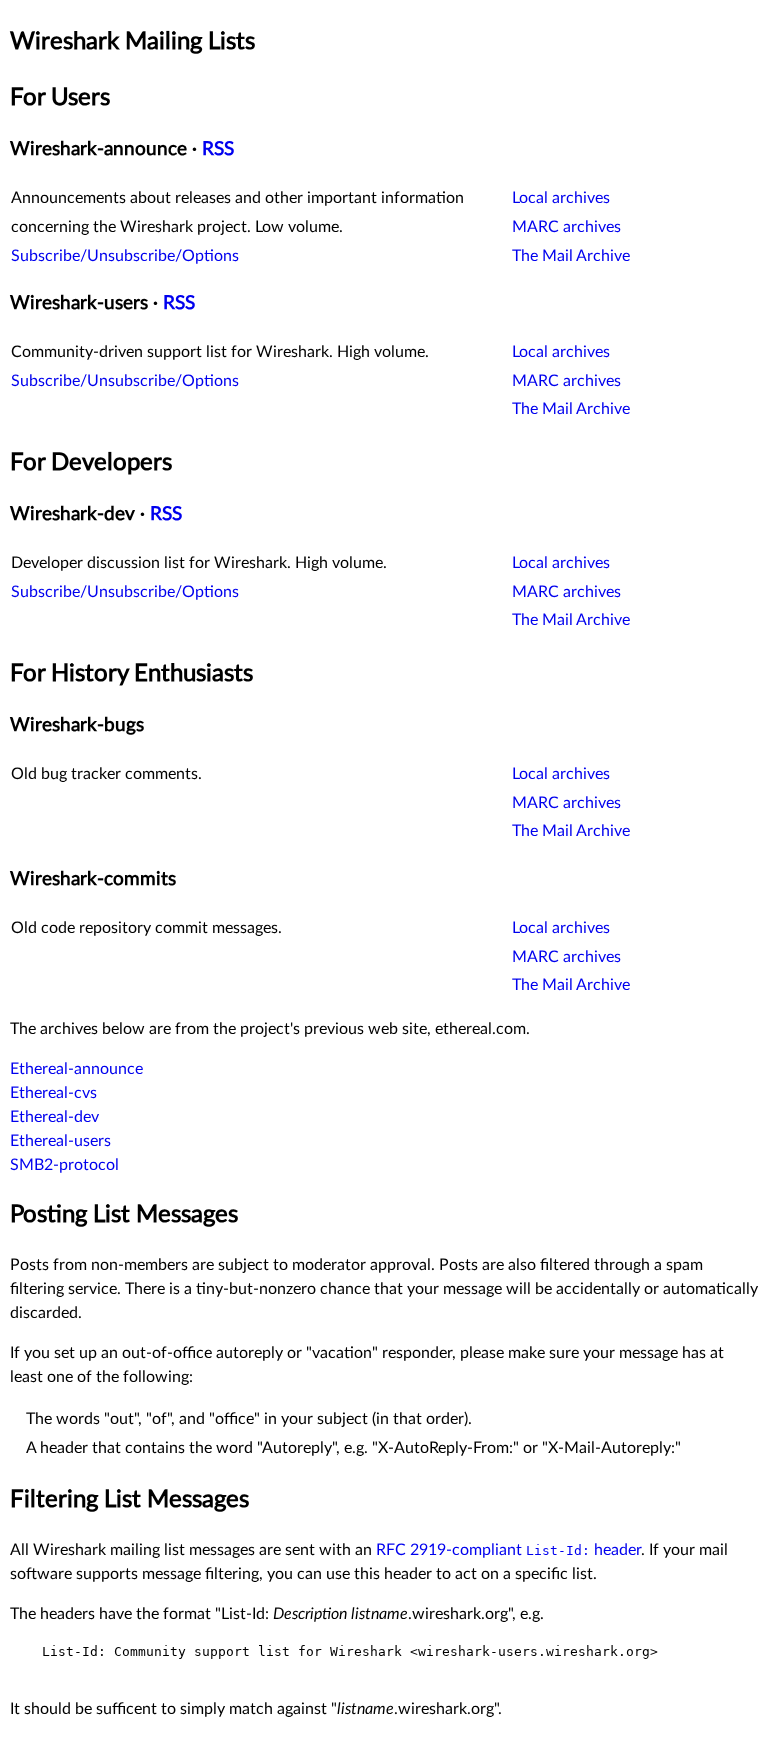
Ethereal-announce (76, 1069)
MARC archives (566, 227)
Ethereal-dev (54, 1117)
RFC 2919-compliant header (508, 1550)
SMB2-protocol (64, 1165)
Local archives (561, 198)
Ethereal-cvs (53, 1093)
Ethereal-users (60, 1141)
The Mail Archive (571, 256)
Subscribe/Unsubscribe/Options (125, 256)
